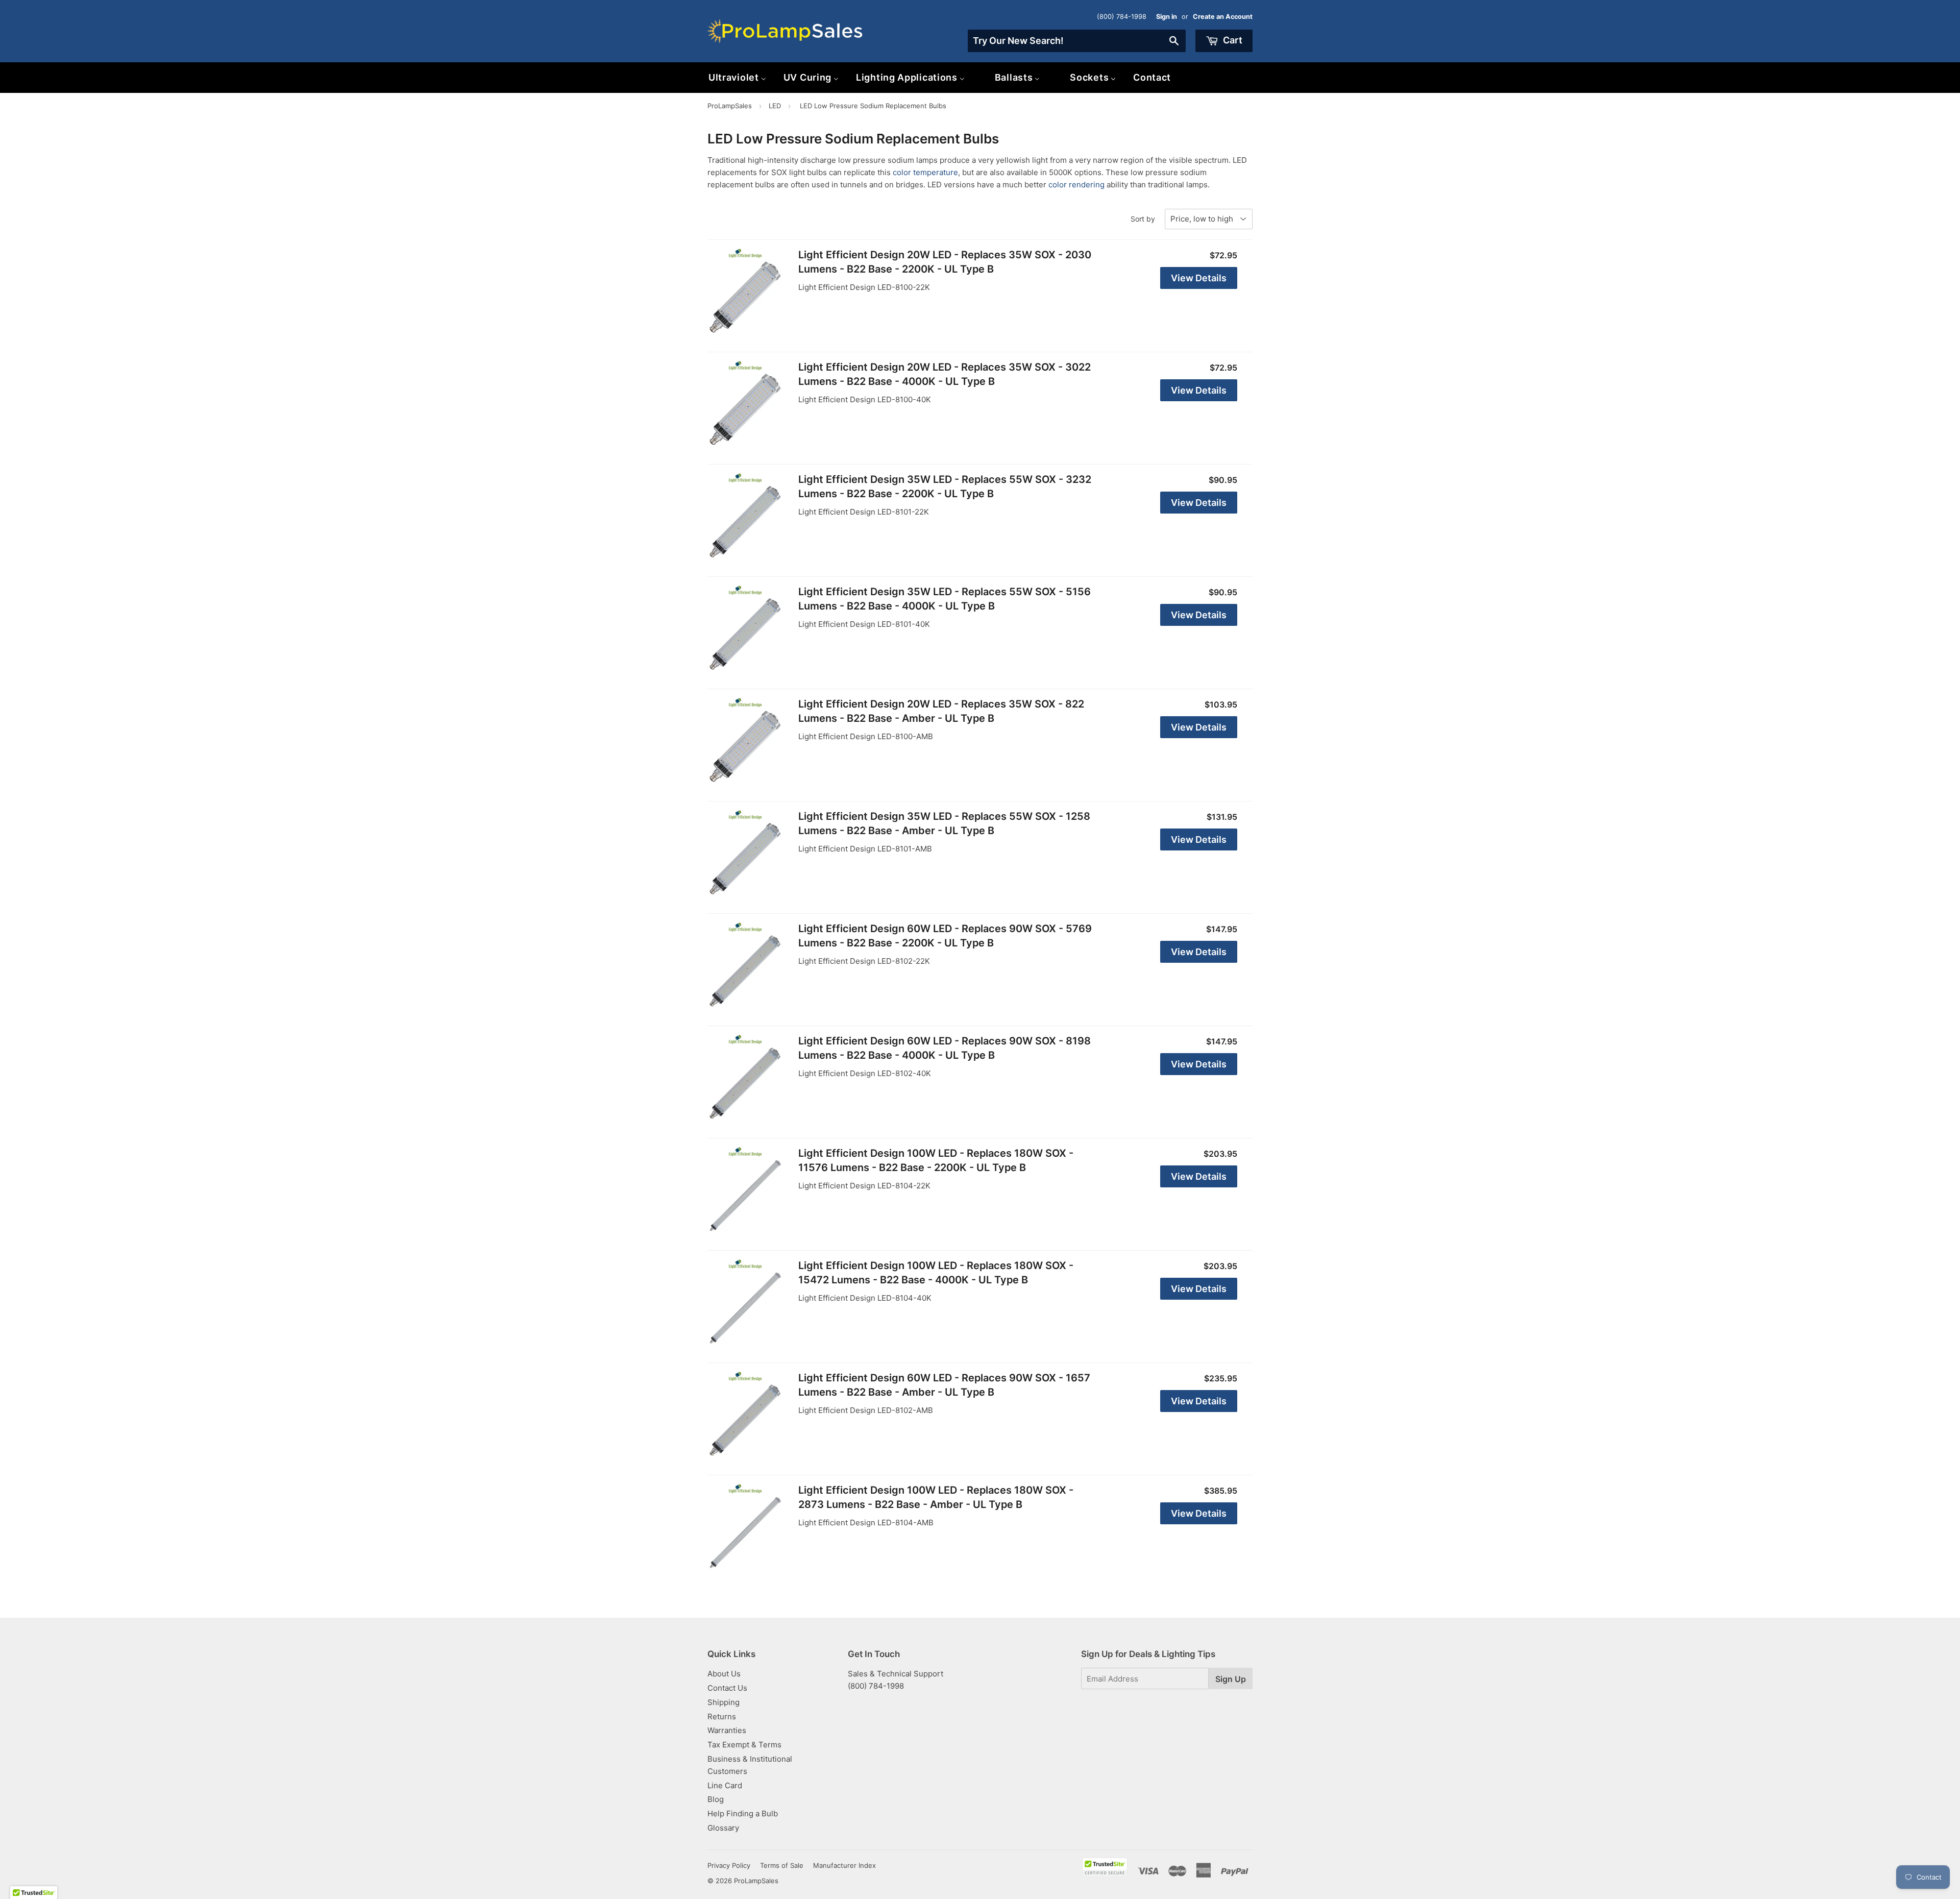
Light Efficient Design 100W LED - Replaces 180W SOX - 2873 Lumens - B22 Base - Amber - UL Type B (936, 1497)
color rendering (1076, 185)
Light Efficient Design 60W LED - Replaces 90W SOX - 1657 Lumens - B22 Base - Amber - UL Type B (944, 1385)
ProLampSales (730, 106)
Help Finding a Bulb (743, 1813)
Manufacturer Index (844, 1865)
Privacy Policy (729, 1865)
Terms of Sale (782, 1865)
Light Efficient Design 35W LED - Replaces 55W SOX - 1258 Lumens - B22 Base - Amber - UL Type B (944, 823)
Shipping (724, 1702)
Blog (716, 1799)
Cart (1232, 40)
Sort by (1143, 219)
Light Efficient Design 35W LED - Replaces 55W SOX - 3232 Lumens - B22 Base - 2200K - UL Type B (945, 486)
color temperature (925, 172)
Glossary (723, 1828)
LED (775, 106)
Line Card (725, 1785)
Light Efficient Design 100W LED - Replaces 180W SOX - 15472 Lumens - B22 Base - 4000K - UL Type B (936, 1273)
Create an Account (1223, 17)
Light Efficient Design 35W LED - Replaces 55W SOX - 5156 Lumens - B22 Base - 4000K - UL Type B (945, 599)
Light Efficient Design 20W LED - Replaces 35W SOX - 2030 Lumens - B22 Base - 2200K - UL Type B (945, 262)
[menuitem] (737, 77)
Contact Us (727, 1688)
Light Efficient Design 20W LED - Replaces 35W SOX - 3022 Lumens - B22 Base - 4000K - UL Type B (945, 374)
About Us (724, 1674)
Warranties (727, 1730)
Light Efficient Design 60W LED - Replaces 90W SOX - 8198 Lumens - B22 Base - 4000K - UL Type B (945, 1048)
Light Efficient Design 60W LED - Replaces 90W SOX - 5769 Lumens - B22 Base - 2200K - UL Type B (945, 936)
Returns (722, 1717)
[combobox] (1077, 41)
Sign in (1167, 17)
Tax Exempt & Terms (744, 1745)
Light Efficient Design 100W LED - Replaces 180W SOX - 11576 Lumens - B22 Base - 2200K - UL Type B (936, 1160)
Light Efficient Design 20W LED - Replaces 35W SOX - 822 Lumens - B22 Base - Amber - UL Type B (941, 711)
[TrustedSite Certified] (1105, 1867)
